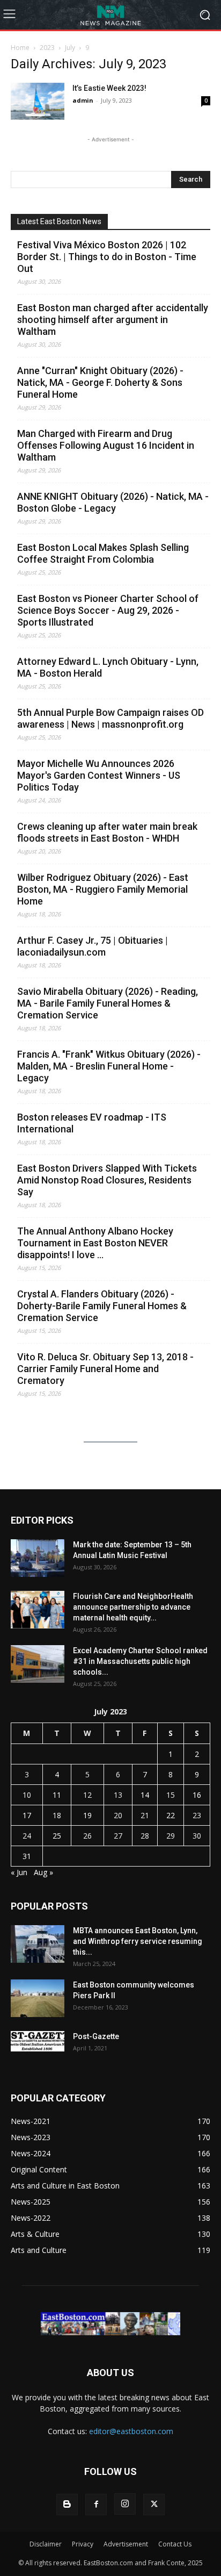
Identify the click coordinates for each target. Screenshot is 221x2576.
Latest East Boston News (59, 221)
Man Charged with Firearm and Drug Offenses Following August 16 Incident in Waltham (106, 445)
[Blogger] (67, 2505)
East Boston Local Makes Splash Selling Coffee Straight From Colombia (103, 553)
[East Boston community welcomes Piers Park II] (38, 1998)
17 (27, 1815)
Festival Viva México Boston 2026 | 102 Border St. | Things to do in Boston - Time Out (107, 257)
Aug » (43, 1872)
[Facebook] (96, 2505)
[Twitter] (154, 2505)
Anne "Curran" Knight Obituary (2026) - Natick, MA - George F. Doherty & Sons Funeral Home (100, 382)
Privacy (83, 2544)
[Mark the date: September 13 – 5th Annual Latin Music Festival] (38, 1558)
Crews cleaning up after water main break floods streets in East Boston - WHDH (107, 832)
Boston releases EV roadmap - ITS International (92, 1123)
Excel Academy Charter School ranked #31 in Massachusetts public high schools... (140, 1661)
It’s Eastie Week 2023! (109, 88)
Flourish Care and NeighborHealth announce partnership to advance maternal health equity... (133, 1607)
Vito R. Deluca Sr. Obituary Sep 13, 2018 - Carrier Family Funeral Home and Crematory (105, 1369)
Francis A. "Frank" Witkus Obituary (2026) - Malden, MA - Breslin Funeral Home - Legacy (109, 1066)
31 (27, 1856)
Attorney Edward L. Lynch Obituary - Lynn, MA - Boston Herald (108, 667)
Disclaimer (46, 2544)
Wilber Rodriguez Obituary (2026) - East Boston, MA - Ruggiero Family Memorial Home (103, 889)
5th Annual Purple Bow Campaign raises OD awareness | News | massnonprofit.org (110, 718)
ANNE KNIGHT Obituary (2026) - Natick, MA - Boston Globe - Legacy (113, 502)
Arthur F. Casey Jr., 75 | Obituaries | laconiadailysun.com (93, 946)
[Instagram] (125, 2504)
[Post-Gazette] (38, 2041)
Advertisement (126, 2544)
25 (57, 1836)
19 (87, 1815)
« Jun (19, 1872)
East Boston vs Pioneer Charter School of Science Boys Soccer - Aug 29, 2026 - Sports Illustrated (108, 610)
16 (197, 1795)
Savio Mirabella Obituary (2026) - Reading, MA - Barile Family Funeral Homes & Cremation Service (108, 1003)
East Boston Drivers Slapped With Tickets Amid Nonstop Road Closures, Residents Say (107, 1180)
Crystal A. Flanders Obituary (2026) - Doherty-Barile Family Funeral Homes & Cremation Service (102, 1306)
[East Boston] (110, 15)
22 (171, 1815)
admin (83, 100)
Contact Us (175, 2544)
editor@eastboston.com (131, 2431)
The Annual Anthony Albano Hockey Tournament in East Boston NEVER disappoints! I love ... (95, 1243)
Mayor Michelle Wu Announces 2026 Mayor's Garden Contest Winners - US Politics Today (99, 775)
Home (20, 48)
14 (145, 1795)
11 (57, 1795)
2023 (47, 48)
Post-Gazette (96, 2036)
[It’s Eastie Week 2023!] (38, 101)
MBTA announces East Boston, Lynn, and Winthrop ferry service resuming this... (138, 1941)
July (70, 48)
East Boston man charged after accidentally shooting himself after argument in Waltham (113, 320)
